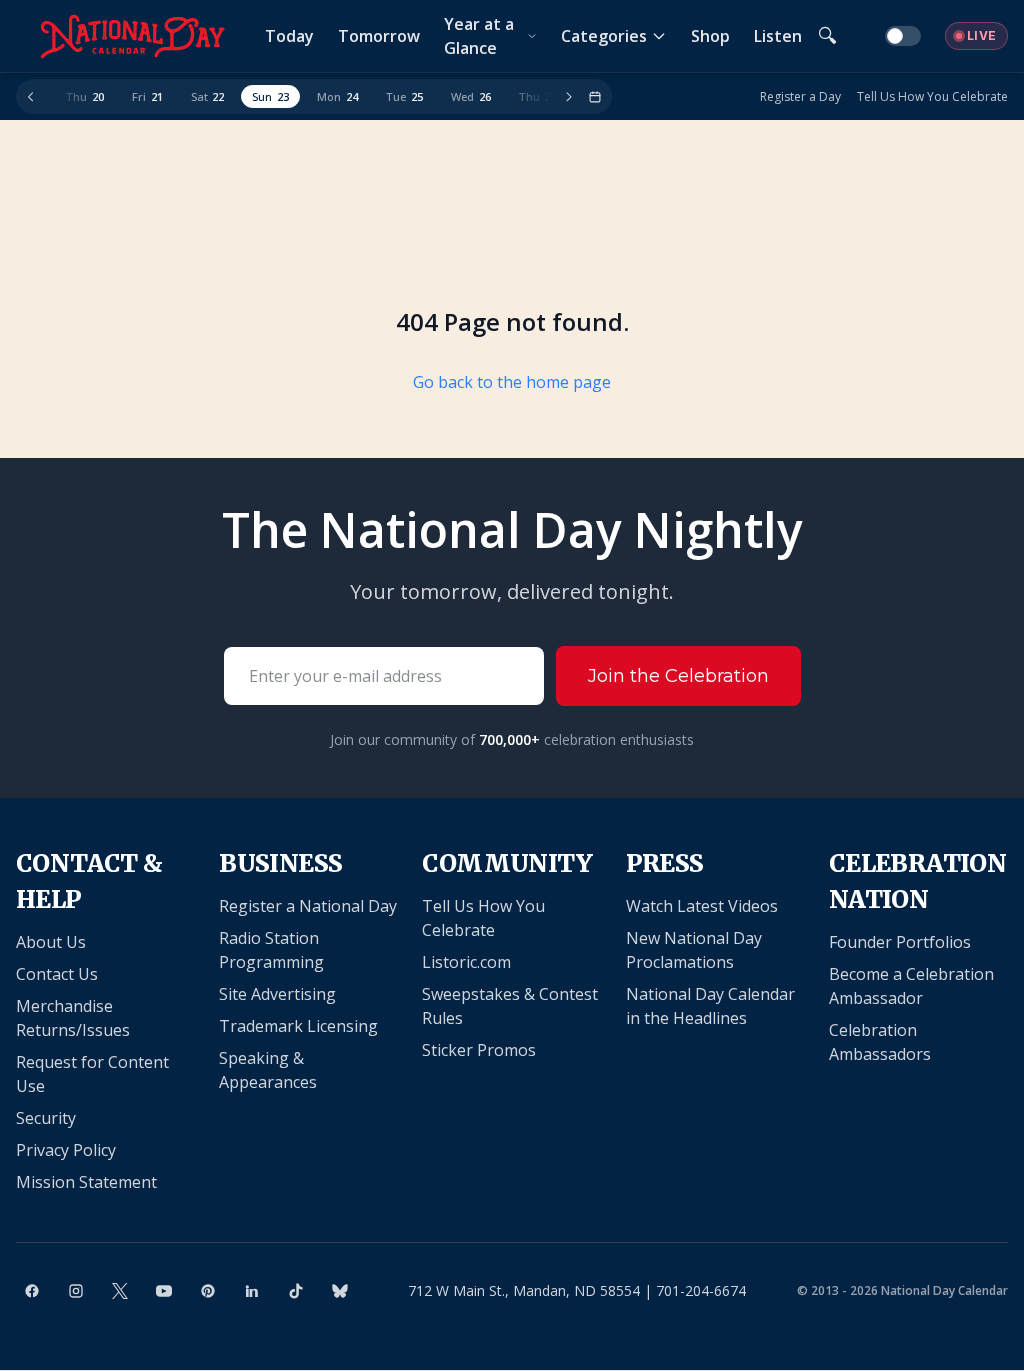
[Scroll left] (31, 97)
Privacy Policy (66, 1150)
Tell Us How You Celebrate (932, 97)
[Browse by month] (595, 97)
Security (46, 1118)
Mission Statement (86, 1182)
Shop (710, 36)
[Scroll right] (569, 97)
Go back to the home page (512, 382)
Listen (778, 36)
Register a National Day (308, 906)
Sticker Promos (479, 1050)
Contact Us (57, 974)
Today (289, 36)
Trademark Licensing (298, 1026)
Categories (604, 36)
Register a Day (800, 97)
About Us (51, 942)
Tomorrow (379, 36)
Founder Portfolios (900, 942)
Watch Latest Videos (702, 906)
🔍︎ (827, 35)
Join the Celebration (678, 676)
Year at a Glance (479, 36)
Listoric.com (466, 962)
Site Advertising (277, 994)
